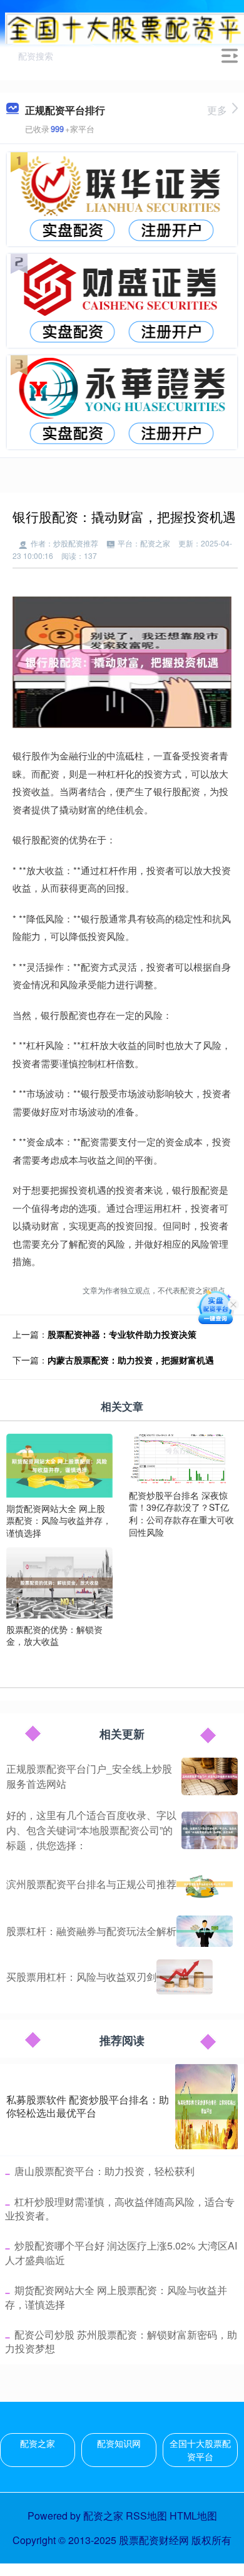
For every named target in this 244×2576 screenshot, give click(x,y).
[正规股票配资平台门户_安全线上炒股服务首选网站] (210, 1776)
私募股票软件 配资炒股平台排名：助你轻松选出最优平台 (88, 2106)
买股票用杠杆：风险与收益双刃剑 (81, 1977)
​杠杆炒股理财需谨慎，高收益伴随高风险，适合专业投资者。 (120, 2208)
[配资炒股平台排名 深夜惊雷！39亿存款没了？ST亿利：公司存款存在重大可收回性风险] (182, 1457)
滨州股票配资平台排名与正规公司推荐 (91, 1884)
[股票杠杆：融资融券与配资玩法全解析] (205, 1931)
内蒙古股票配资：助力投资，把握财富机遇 (131, 1360)
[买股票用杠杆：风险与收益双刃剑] (185, 1977)
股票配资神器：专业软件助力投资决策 (122, 1334)
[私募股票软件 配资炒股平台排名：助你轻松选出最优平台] (206, 2107)
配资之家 (38, 2443)
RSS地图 (146, 2516)
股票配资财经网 (154, 2540)
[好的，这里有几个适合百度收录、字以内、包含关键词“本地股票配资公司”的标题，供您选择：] (210, 1830)
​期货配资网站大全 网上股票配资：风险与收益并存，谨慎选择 (116, 2297)
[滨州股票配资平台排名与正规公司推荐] (205, 1884)
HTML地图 (193, 2516)
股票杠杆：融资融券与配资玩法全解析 (91, 1931)
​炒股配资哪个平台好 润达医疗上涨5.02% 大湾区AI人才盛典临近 (121, 2252)
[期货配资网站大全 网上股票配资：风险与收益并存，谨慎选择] (59, 1464)
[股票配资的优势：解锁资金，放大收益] (59, 1582)
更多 (217, 110)
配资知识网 (119, 2443)
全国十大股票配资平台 (200, 2450)
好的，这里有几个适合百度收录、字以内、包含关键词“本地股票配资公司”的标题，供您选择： (91, 1830)
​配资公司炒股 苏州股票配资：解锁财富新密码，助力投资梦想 (121, 2341)
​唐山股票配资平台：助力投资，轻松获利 (104, 2171)
